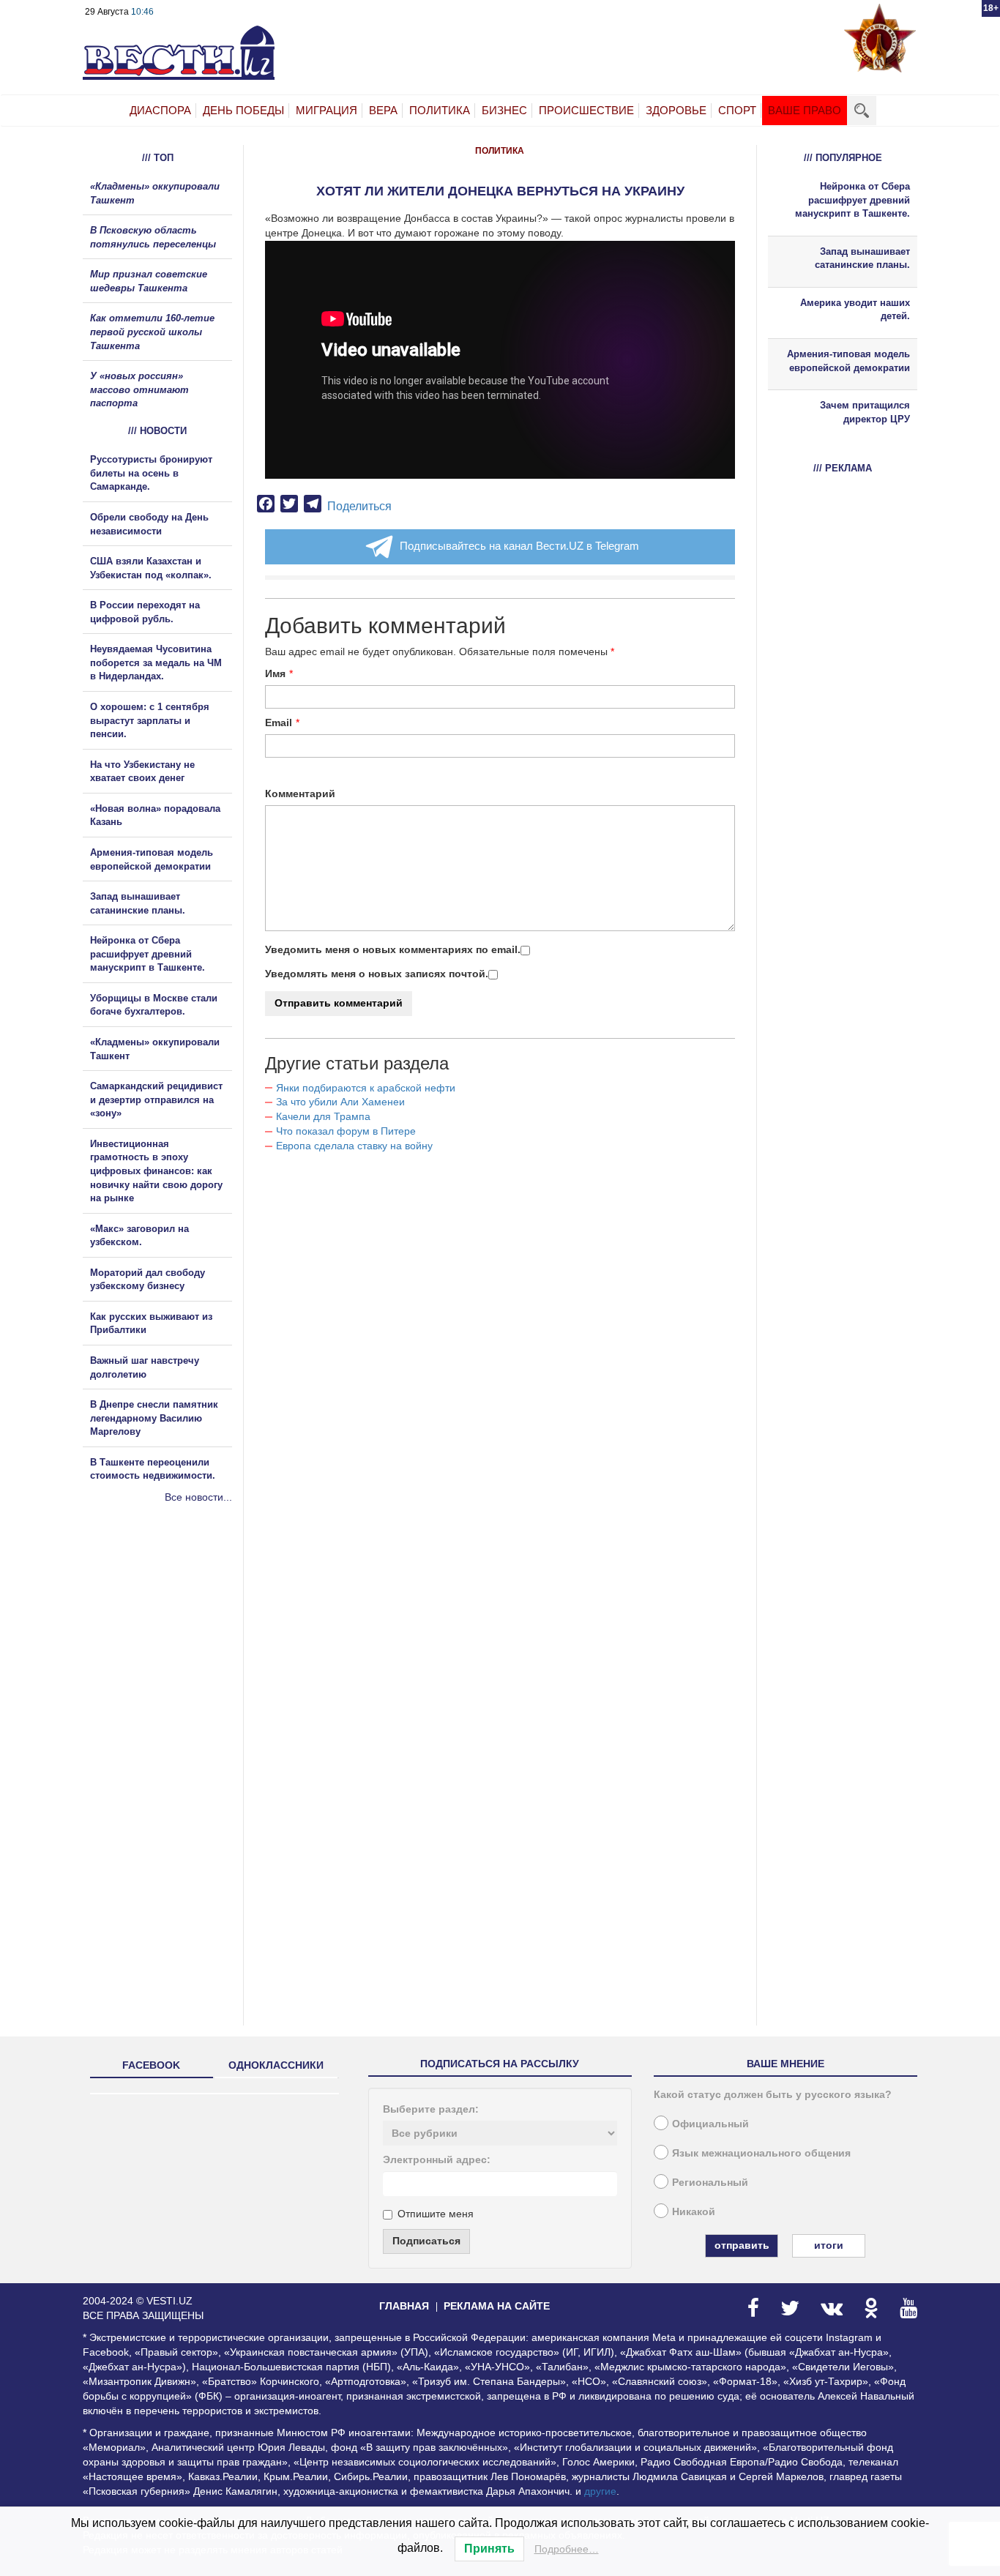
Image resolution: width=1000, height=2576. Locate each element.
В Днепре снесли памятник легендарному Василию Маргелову (154, 1418)
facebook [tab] (151, 2065)
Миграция (327, 110)
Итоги (829, 2245)
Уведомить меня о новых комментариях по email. (393, 949)
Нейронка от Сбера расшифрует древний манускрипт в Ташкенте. (148, 954)
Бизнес (504, 110)
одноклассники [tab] (276, 2065)
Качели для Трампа (323, 1116)
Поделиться (359, 506)
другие (600, 2491)
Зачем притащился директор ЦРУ (865, 412)
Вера (383, 110)
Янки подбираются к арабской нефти (366, 1088)
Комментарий (300, 794)
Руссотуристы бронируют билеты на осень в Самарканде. (151, 473)
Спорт (737, 110)
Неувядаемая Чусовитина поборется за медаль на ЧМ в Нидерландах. (156, 662)
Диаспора (160, 110)
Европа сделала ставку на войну (354, 1146)
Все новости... (198, 1497)
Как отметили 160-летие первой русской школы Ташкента (152, 332)
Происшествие (586, 110)
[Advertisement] (171, 1662)
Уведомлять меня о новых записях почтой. (377, 974)
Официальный (710, 2124)
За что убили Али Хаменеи (340, 1102)
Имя (275, 673)
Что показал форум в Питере (346, 1131)
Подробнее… (567, 2549)
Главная (404, 2306)
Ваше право (805, 110)
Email (279, 723)
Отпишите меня (436, 2214)
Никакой (694, 2211)
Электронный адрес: (437, 2159)
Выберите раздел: (431, 2109)
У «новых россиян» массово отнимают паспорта (139, 389)
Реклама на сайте (497, 2306)
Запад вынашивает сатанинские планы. (862, 258)
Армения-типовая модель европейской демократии (848, 361)
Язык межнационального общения (761, 2153)
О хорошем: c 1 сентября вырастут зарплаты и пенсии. (150, 720)
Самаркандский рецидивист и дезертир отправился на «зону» (156, 1100)
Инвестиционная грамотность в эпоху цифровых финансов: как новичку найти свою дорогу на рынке (156, 1171)
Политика (440, 110)
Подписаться (426, 2241)
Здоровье (676, 110)
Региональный (710, 2182)
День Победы (243, 110)
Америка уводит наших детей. (855, 310)
